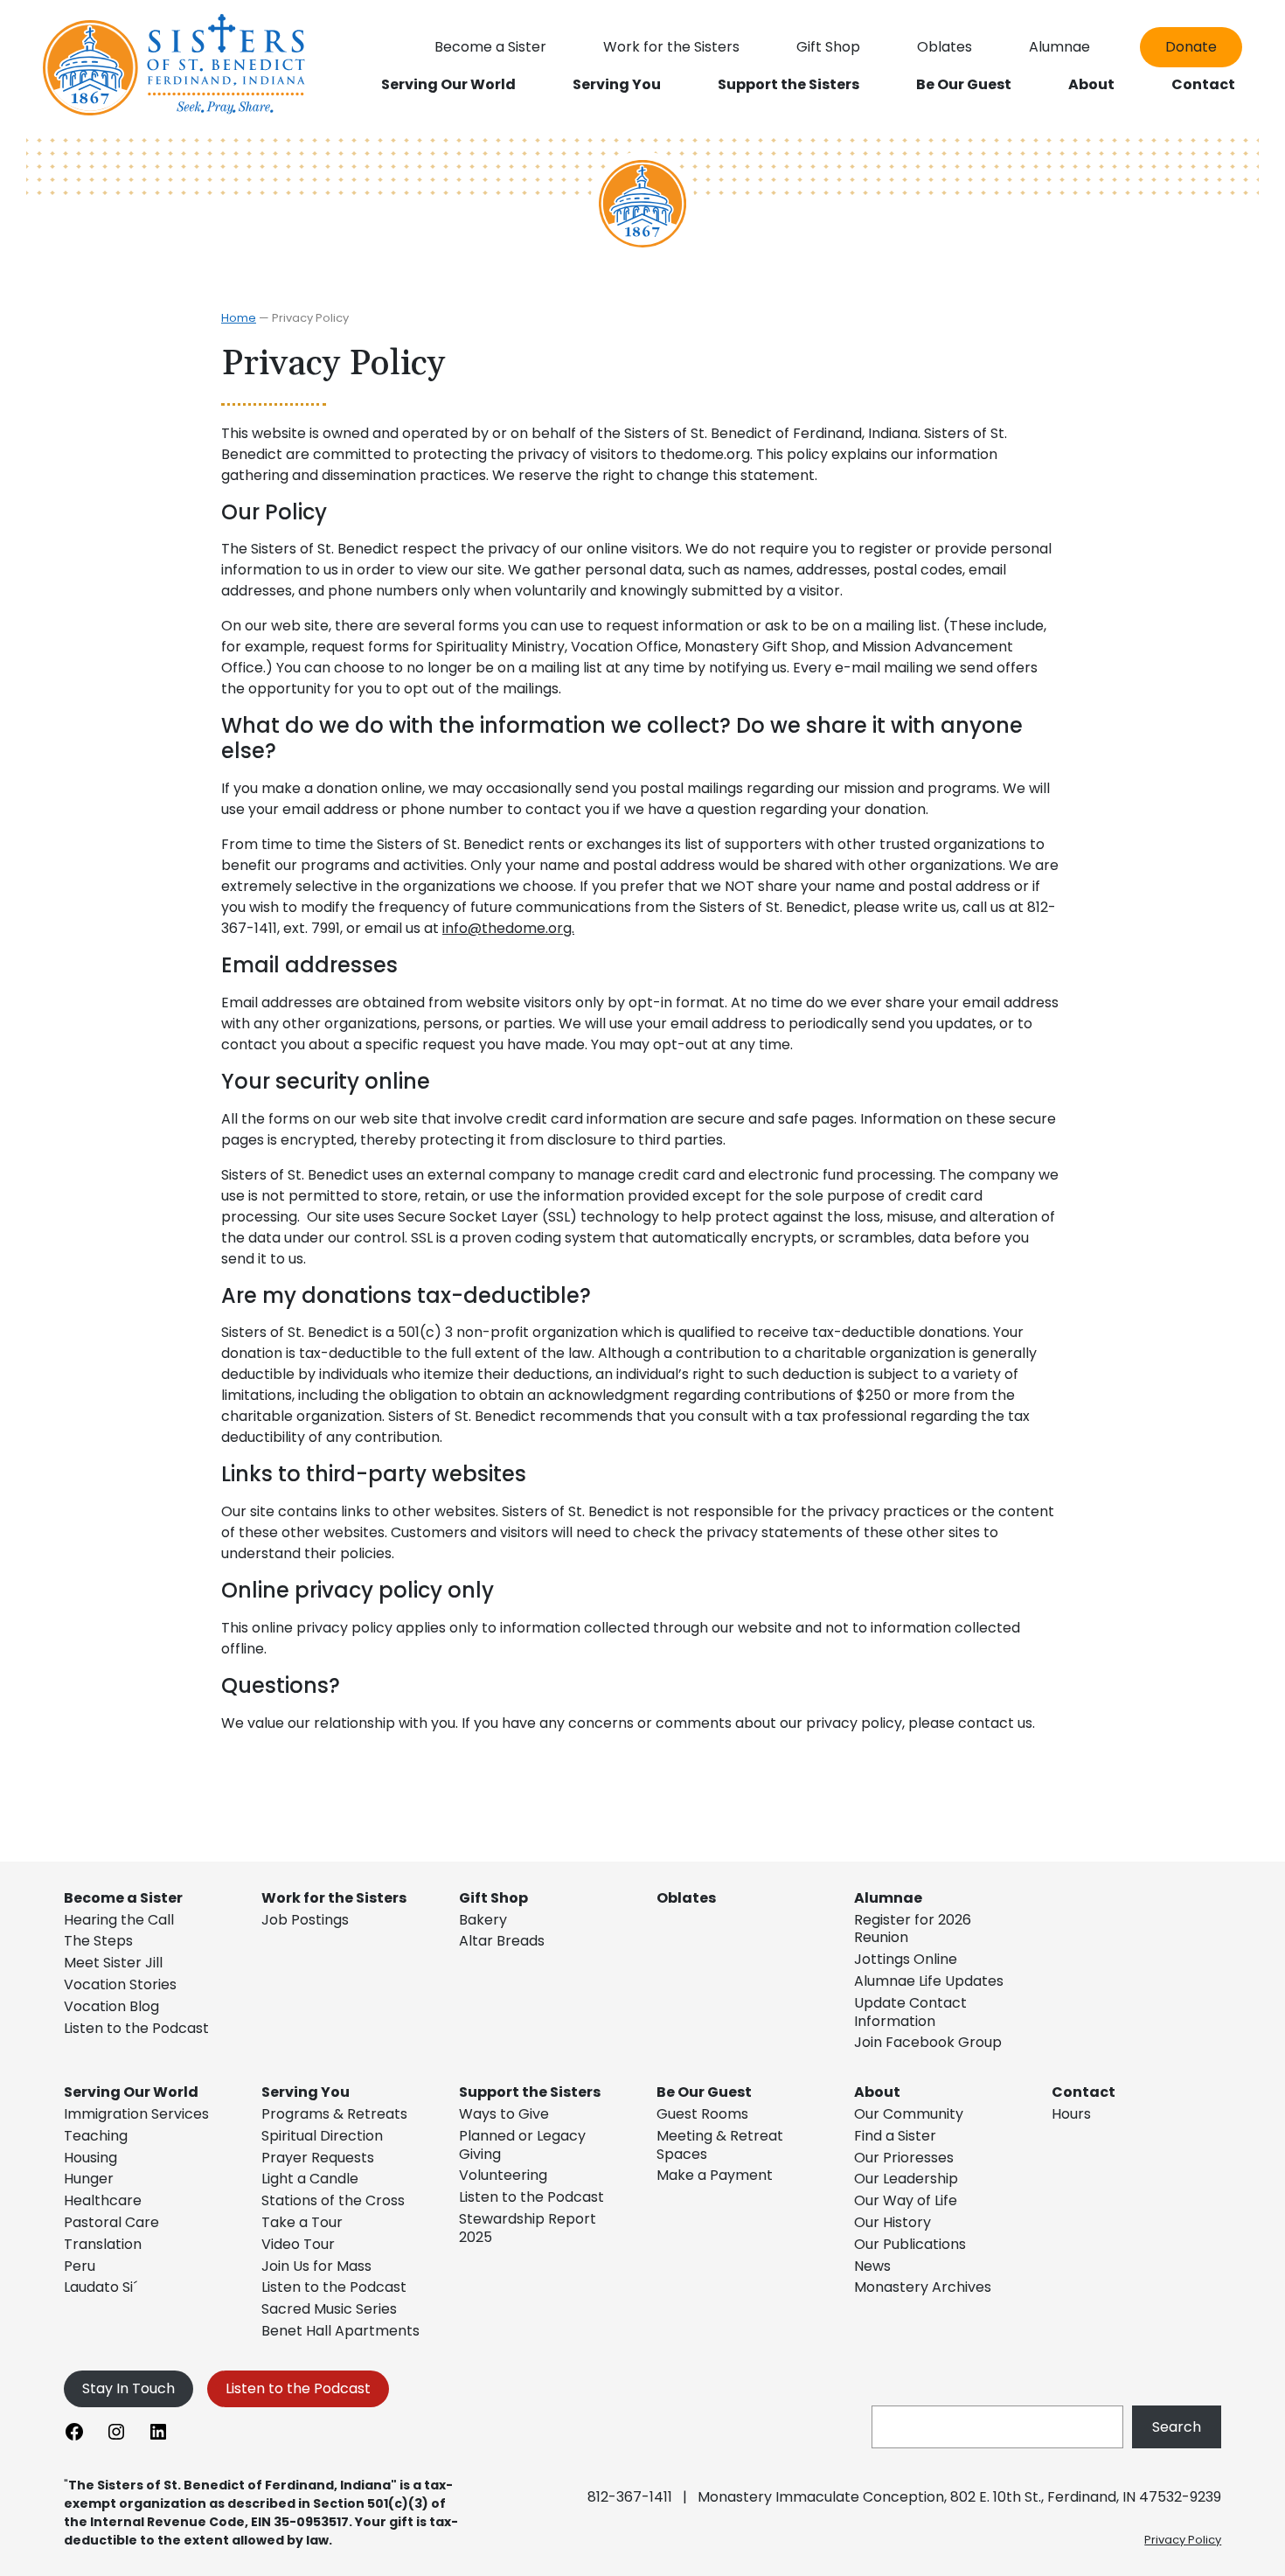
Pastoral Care (111, 2222)
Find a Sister (895, 2136)
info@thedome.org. (508, 928)
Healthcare (103, 2200)
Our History (893, 2222)
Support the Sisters (530, 2092)
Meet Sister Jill (113, 1963)
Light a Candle (310, 2179)
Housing (90, 2158)
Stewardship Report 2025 (528, 2228)
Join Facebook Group (928, 2042)
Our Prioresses (904, 2158)
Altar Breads (502, 1941)
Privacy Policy (1183, 2540)
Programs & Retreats (334, 2114)
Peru (80, 2266)
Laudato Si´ (101, 2287)
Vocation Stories (120, 1984)
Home (239, 318)
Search (1177, 2427)
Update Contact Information (910, 2012)
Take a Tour (302, 2222)
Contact (1084, 2092)
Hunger (89, 2179)
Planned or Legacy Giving (522, 2145)
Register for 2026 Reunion (913, 1929)
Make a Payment (715, 2175)
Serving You (306, 2092)
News (872, 2266)
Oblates (686, 1898)
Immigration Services (136, 2114)
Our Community (909, 2114)
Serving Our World (131, 2092)
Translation (103, 2244)
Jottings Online (906, 1959)
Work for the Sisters (334, 1898)
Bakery (483, 1920)
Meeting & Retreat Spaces (720, 2145)
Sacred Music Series (331, 2309)
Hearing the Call (119, 1920)
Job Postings (305, 1920)
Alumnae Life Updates (929, 1981)
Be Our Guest (704, 2092)
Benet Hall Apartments (340, 2331)
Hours (1071, 2114)
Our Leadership (906, 2179)
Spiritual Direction (322, 2136)
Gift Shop (493, 1898)
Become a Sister (123, 1898)
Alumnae (888, 1898)
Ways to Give (504, 2114)
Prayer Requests (318, 2158)
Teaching (96, 2136)
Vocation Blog (111, 2006)
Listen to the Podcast (136, 2028)
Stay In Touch (128, 2388)
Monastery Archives (923, 2287)
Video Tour (298, 2244)
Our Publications (910, 2244)
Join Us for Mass (316, 2266)
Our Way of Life (906, 2200)
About (877, 2092)
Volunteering (503, 2175)
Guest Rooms (702, 2114)
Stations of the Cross (333, 2200)
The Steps (98, 1941)
